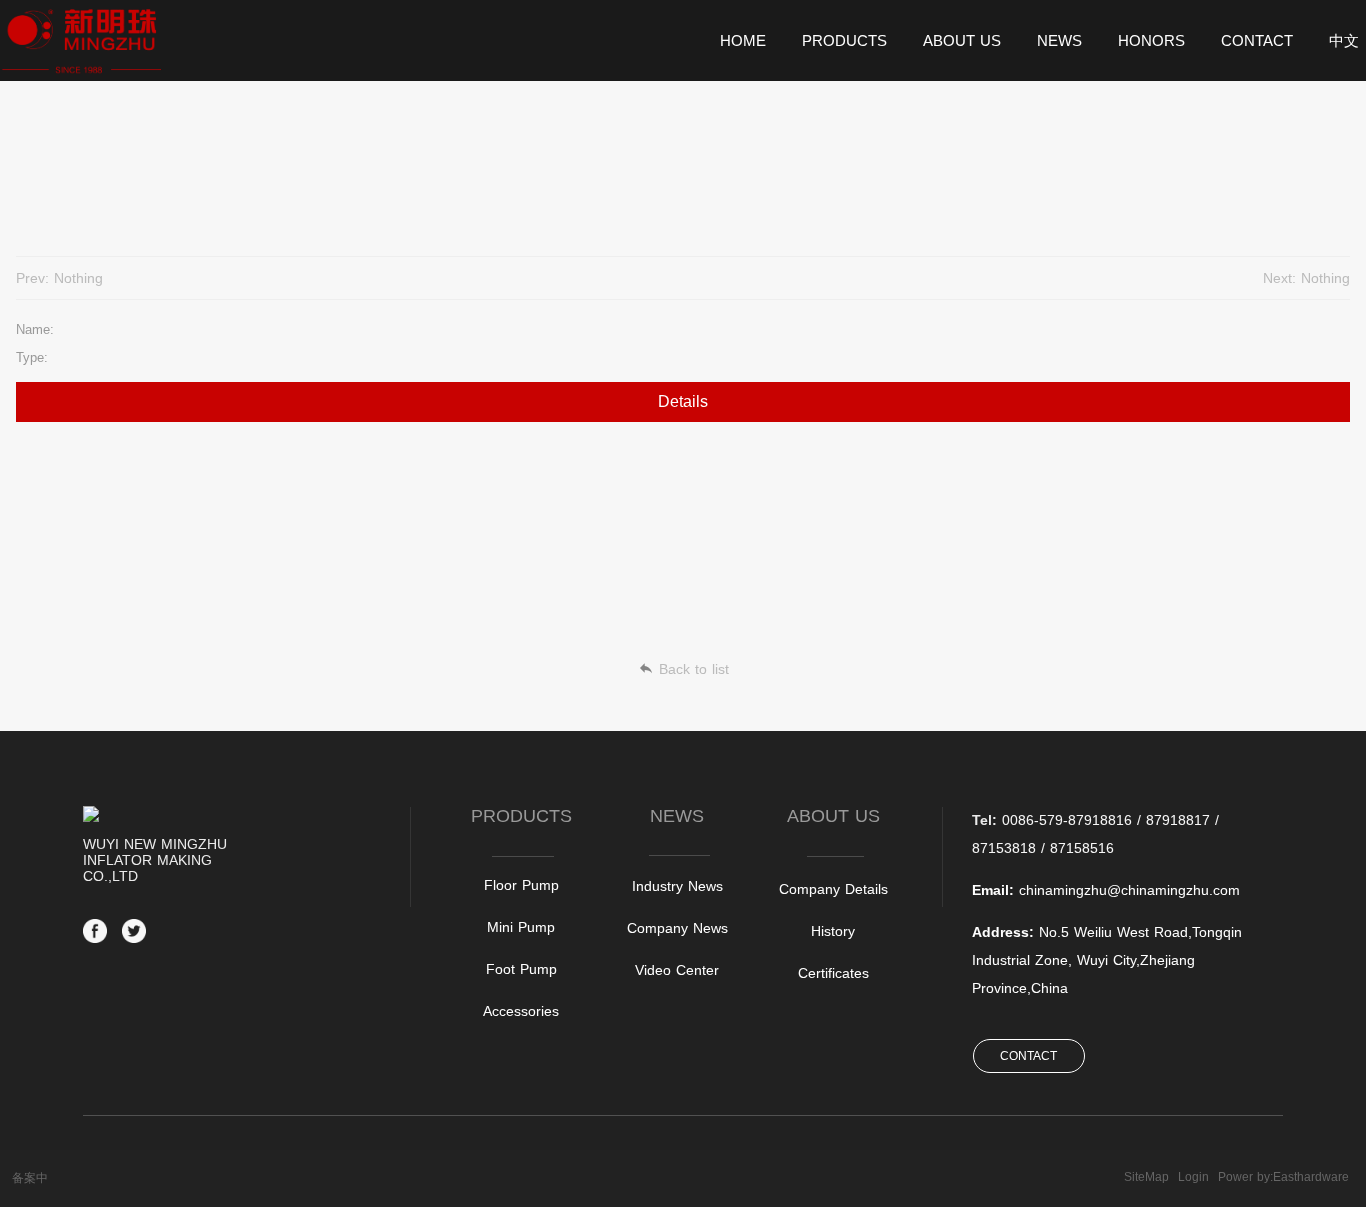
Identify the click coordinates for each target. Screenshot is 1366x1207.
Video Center (677, 970)
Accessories (521, 1011)
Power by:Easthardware (1283, 1177)
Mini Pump (521, 927)
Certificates (833, 973)
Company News (677, 928)
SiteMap (1146, 1177)
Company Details (833, 889)
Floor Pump (521, 885)
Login (1193, 1177)
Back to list (694, 669)
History (833, 931)
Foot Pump (521, 969)
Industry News (677, 886)
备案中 (30, 1178)
